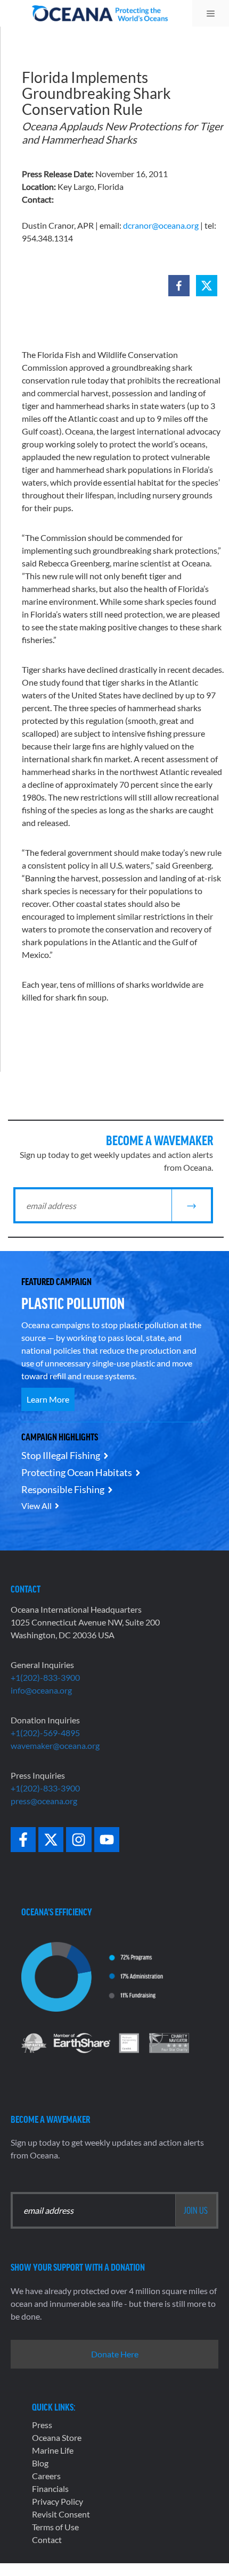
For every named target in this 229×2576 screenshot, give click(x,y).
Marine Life (53, 2450)
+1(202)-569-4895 (45, 1733)
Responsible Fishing (63, 1489)
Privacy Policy (58, 2501)
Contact (47, 2540)
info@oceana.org (41, 1690)
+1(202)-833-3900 (45, 1677)
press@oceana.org (44, 1801)
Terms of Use (55, 2527)
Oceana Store (57, 2437)
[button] (179, 286)
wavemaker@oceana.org (55, 1745)
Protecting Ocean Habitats (77, 1472)
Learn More (48, 1399)
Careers (46, 2476)
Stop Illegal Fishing (61, 1455)
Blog (40, 2463)
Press (42, 2425)
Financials (50, 2489)
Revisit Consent (61, 2514)
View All (36, 1506)
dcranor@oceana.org (161, 225)
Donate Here (115, 2354)
